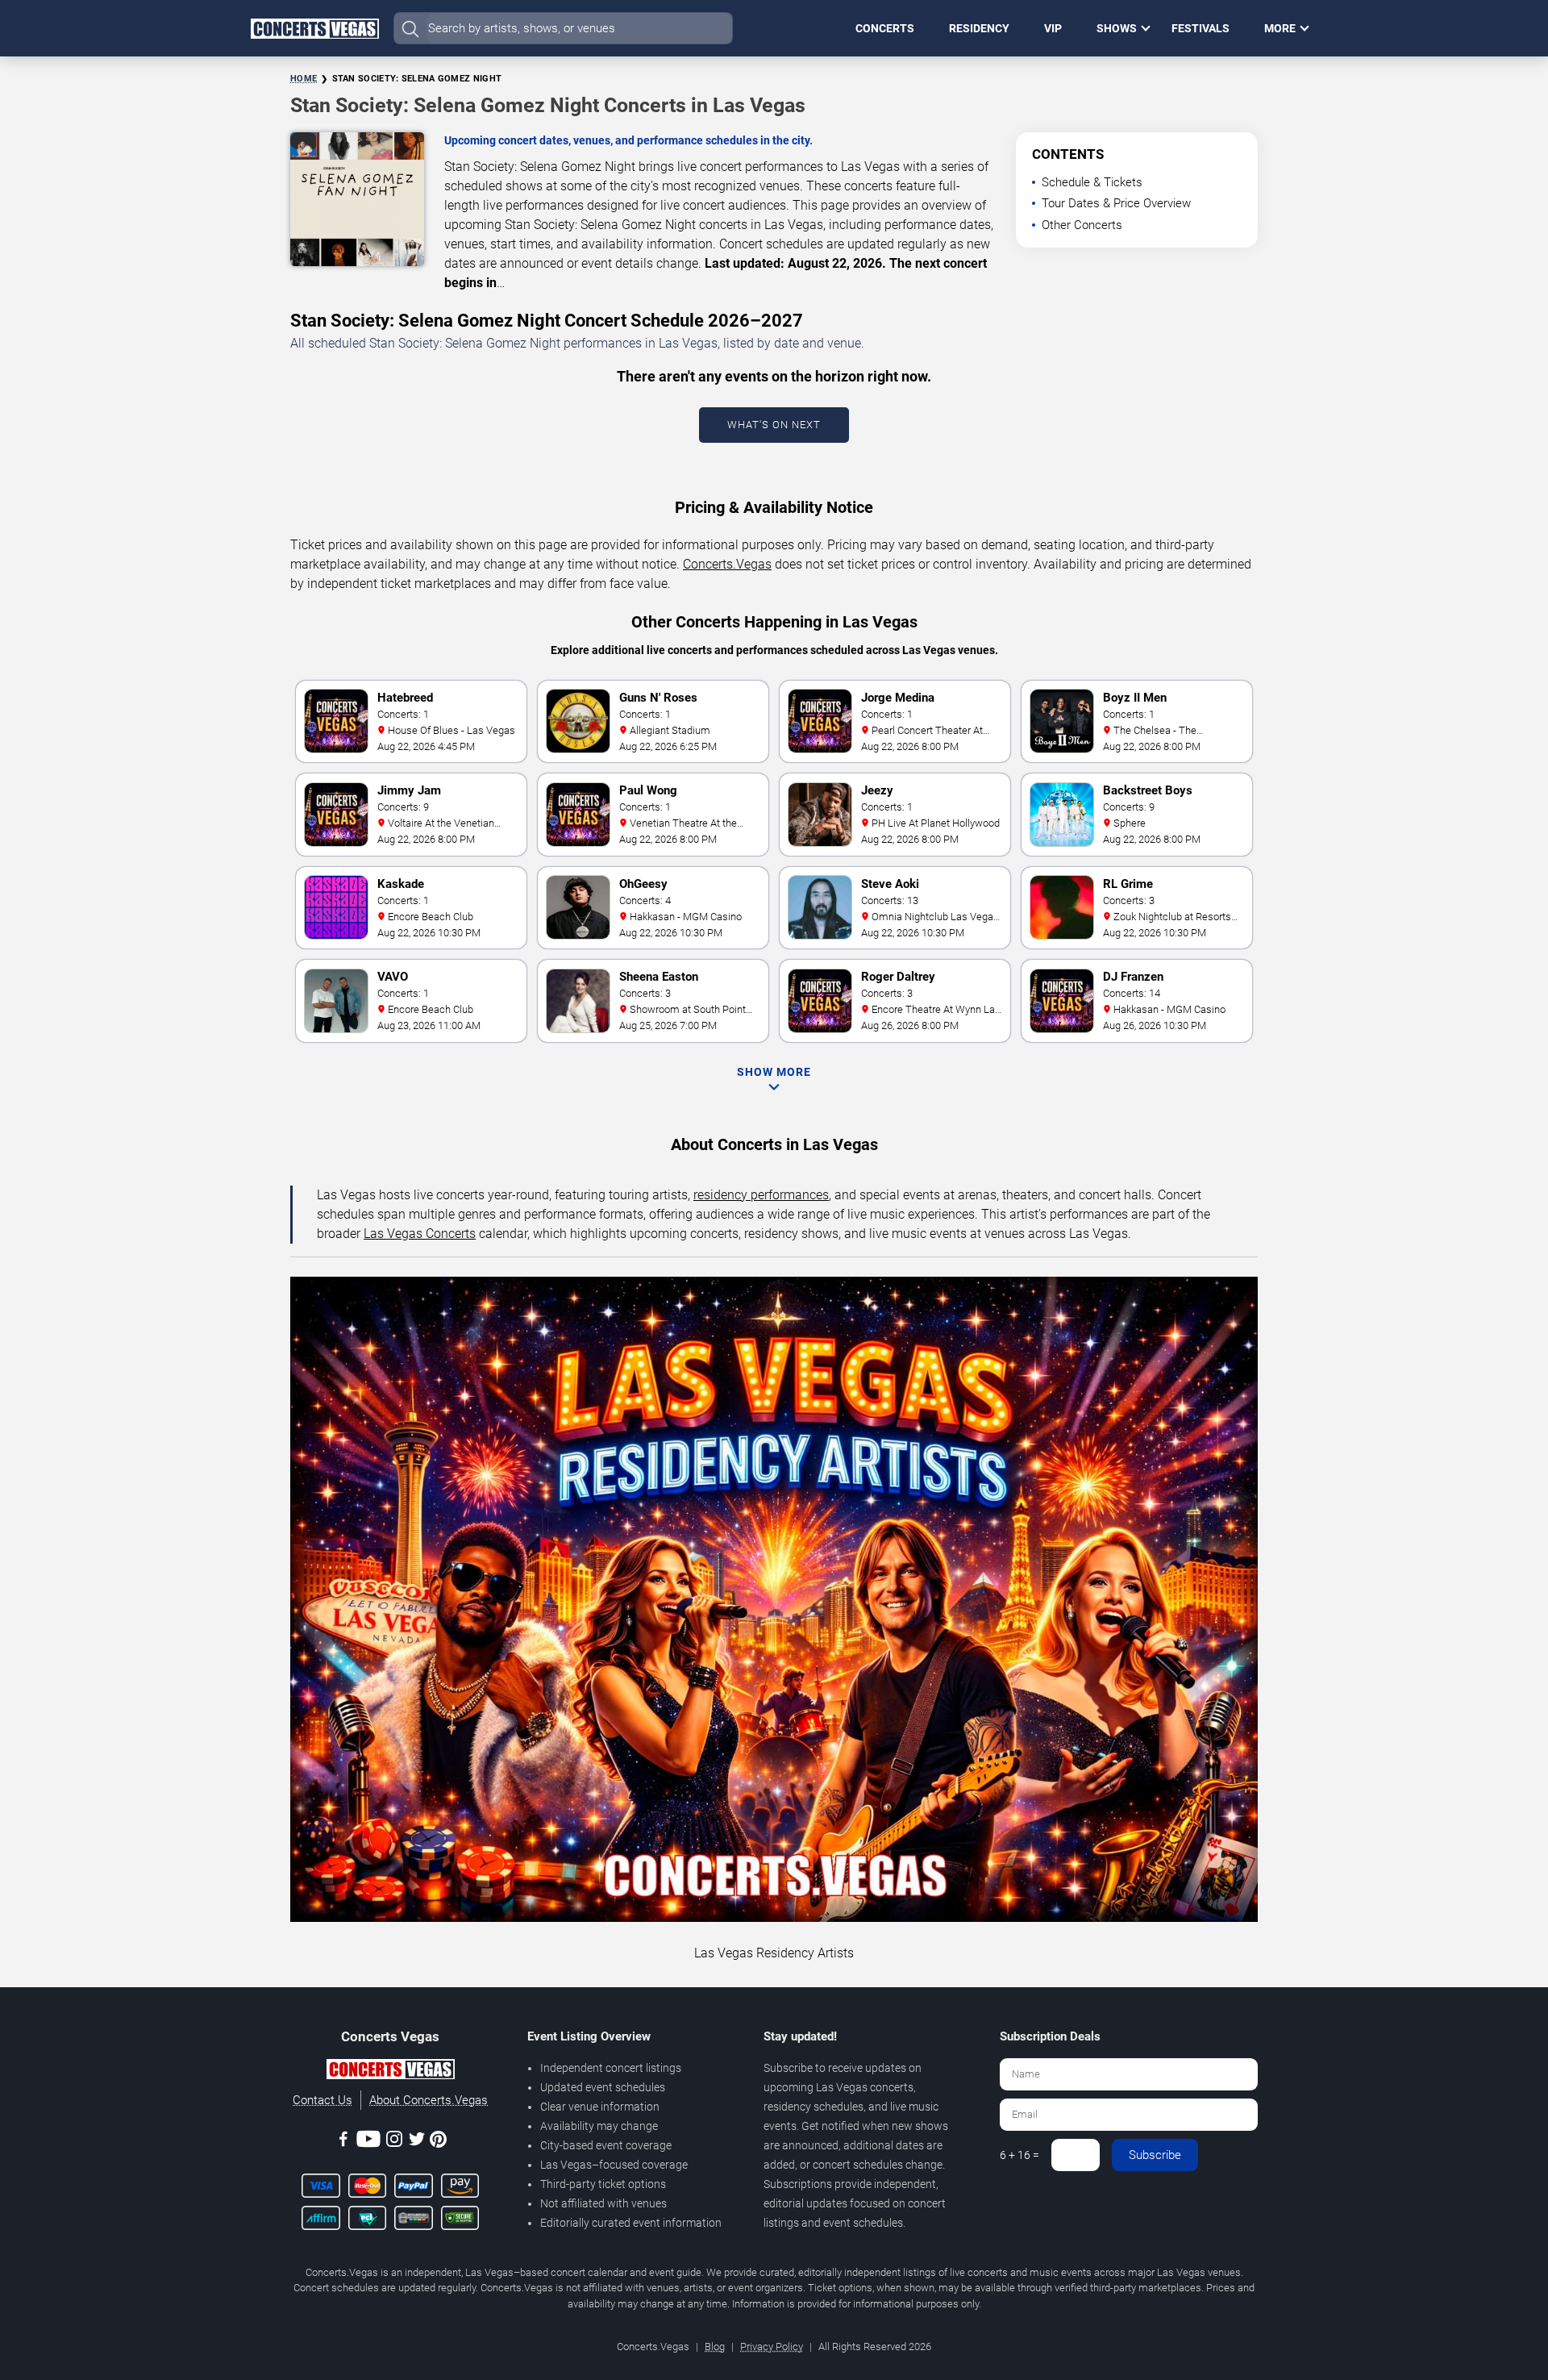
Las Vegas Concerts (420, 1234)
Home (304, 79)
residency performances (761, 1195)
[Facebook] (343, 2142)
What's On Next (774, 425)
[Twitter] (417, 2142)
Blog (715, 2347)
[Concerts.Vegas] (390, 2072)
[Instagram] (394, 2142)
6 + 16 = (1020, 2155)
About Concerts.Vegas (429, 2100)
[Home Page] (314, 28)
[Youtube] (368, 2142)
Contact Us (322, 2100)
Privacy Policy (772, 2347)
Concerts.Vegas (727, 564)
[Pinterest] (438, 2142)
